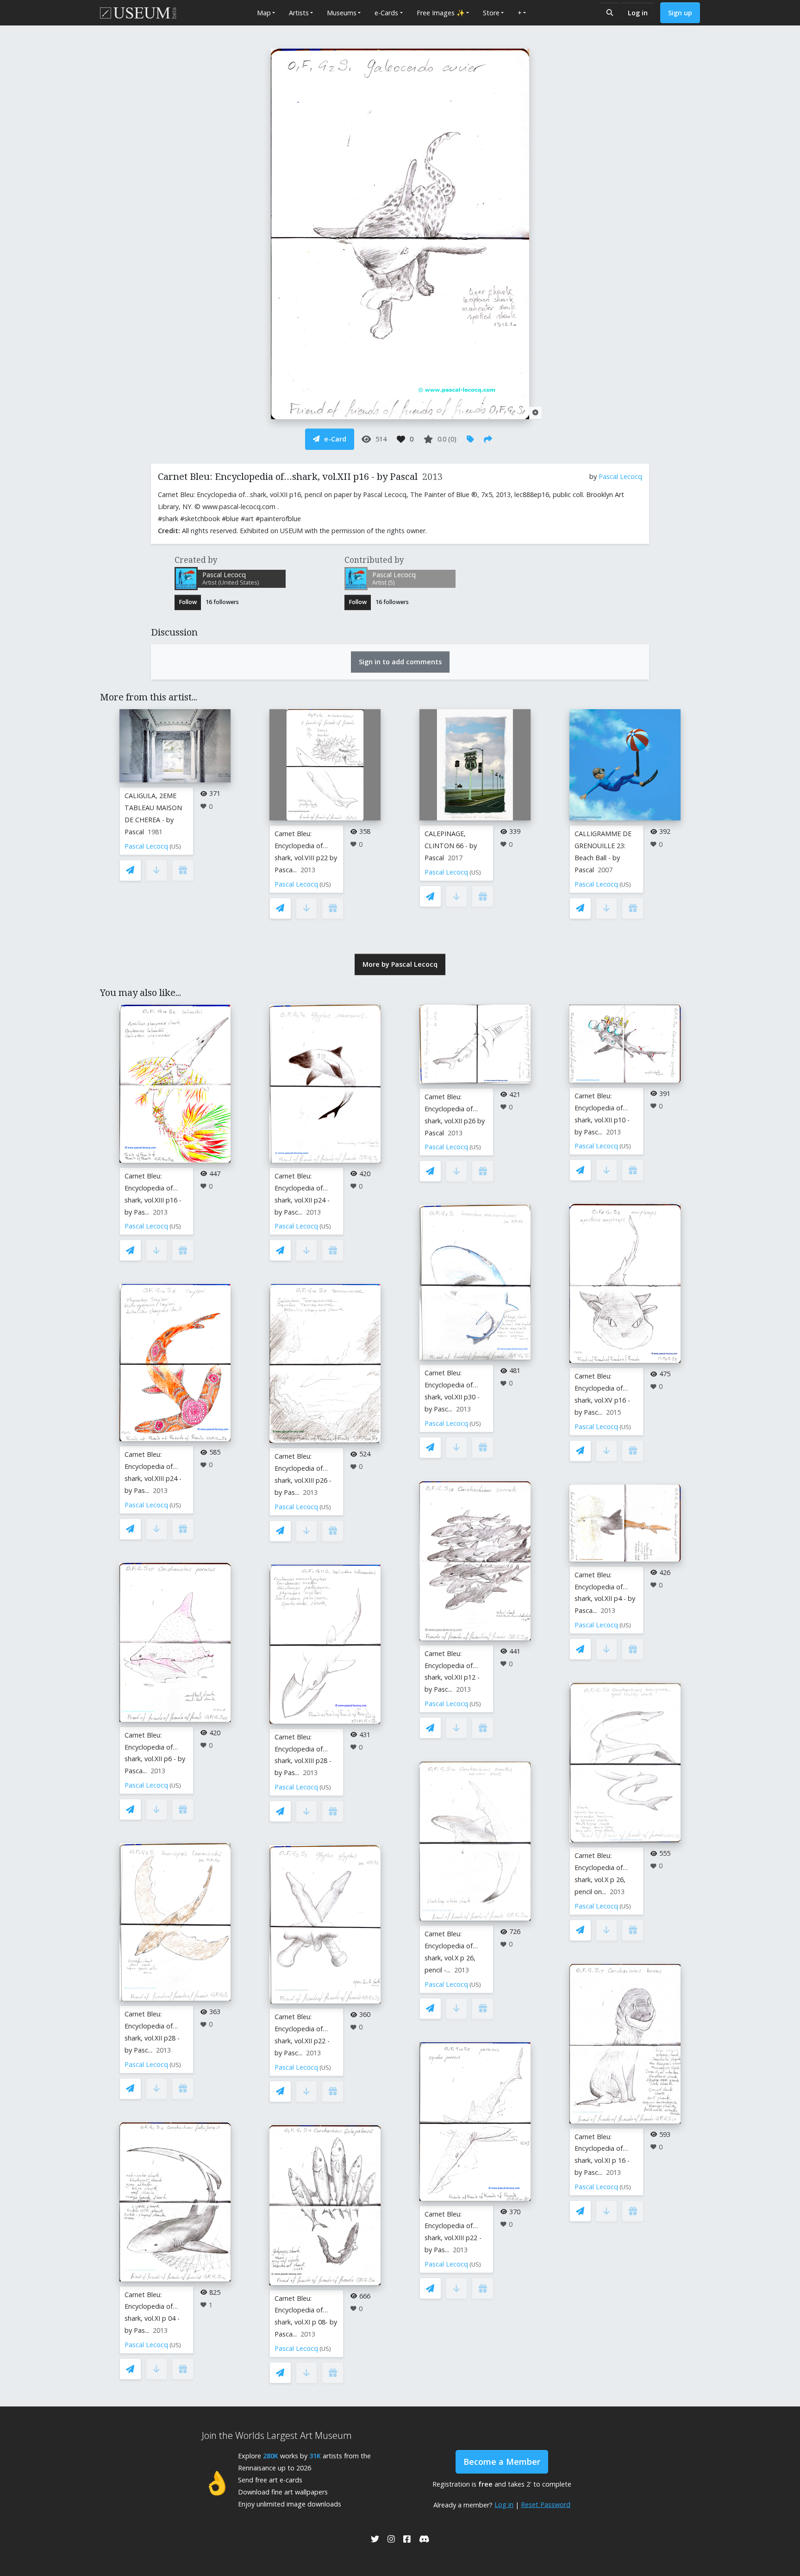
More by (400, 964)
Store (491, 13)
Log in (638, 13)
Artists (299, 13)
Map (264, 13)
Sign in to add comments (400, 662)
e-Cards (386, 13)
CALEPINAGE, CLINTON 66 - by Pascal (451, 846)
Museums (342, 13)
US (175, 847)
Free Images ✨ (441, 13)
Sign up (680, 13)
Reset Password (546, 2504)
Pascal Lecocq (620, 476)
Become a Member (502, 2462)
